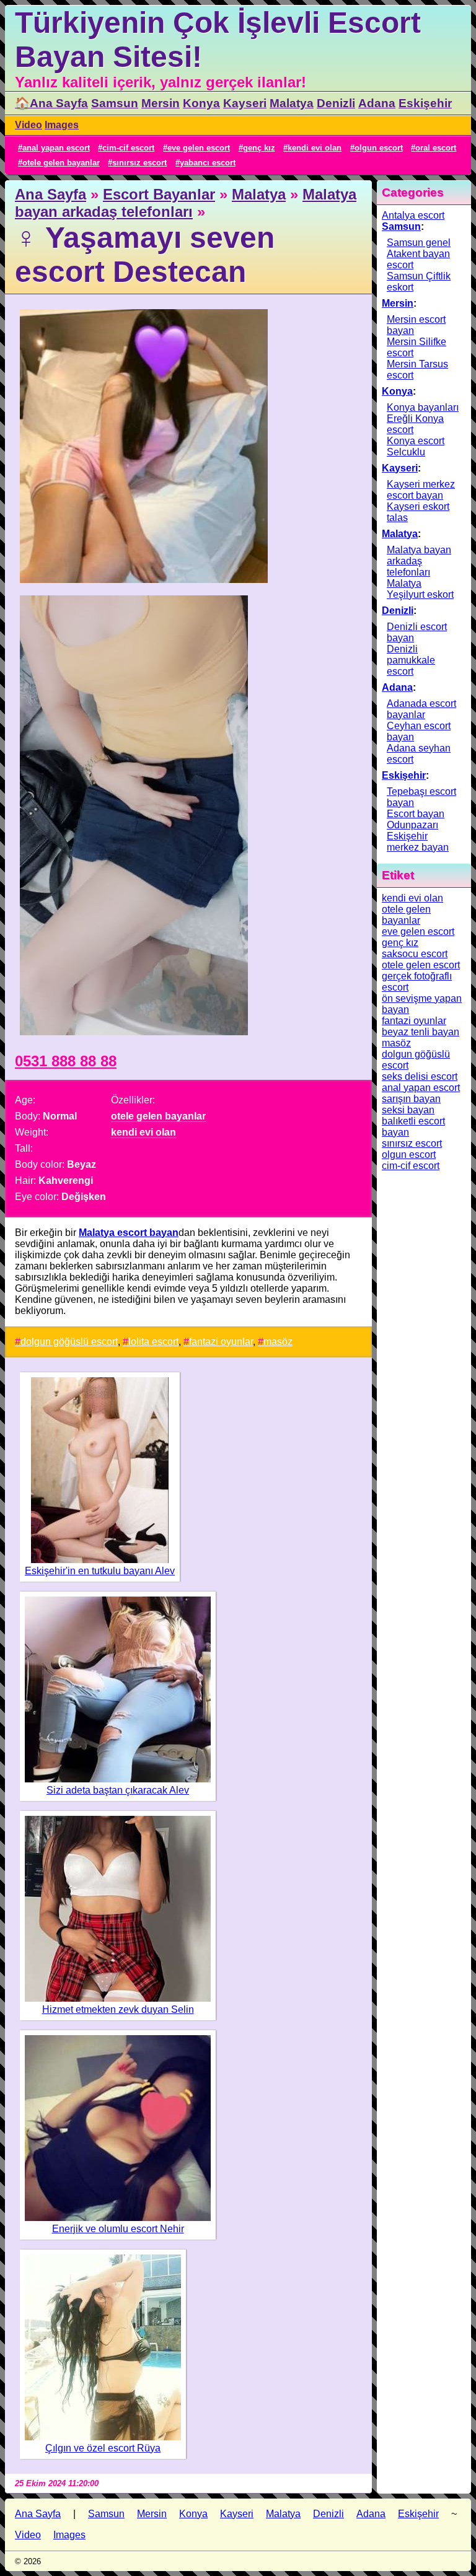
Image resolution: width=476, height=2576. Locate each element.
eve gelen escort (199, 148)
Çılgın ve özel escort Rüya (103, 2448)
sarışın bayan (411, 1099)
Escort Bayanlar (159, 194)
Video (29, 125)
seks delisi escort (420, 1076)
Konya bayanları (423, 407)
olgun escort (379, 148)
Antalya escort (413, 215)
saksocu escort (415, 954)
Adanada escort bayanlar (421, 709)
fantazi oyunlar (221, 1342)
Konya (201, 103)
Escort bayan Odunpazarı (416, 819)
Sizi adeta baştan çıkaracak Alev (118, 1790)
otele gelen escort (421, 965)
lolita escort (153, 1342)
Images (62, 125)
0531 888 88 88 (66, 1061)
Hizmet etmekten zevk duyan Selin (118, 2009)
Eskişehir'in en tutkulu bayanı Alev (100, 1571)
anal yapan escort (56, 148)
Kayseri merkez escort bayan (421, 490)
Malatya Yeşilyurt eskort (420, 589)
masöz (278, 1342)
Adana (377, 103)
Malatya (292, 103)
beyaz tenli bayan (421, 1032)
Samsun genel (419, 243)
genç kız (259, 148)
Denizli (336, 103)
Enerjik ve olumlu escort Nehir (118, 2229)
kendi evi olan (315, 148)
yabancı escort (208, 163)
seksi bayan (408, 1110)
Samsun (115, 103)
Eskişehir (425, 103)
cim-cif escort (128, 148)
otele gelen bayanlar (61, 163)
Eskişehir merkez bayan (418, 842)
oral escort (436, 148)
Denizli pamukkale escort (411, 660)
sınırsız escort (139, 163)
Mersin (161, 103)
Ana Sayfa (51, 194)
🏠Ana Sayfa (51, 103)
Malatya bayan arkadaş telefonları (186, 203)
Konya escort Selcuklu (416, 446)
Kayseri (245, 103)
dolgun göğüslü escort (69, 1342)
